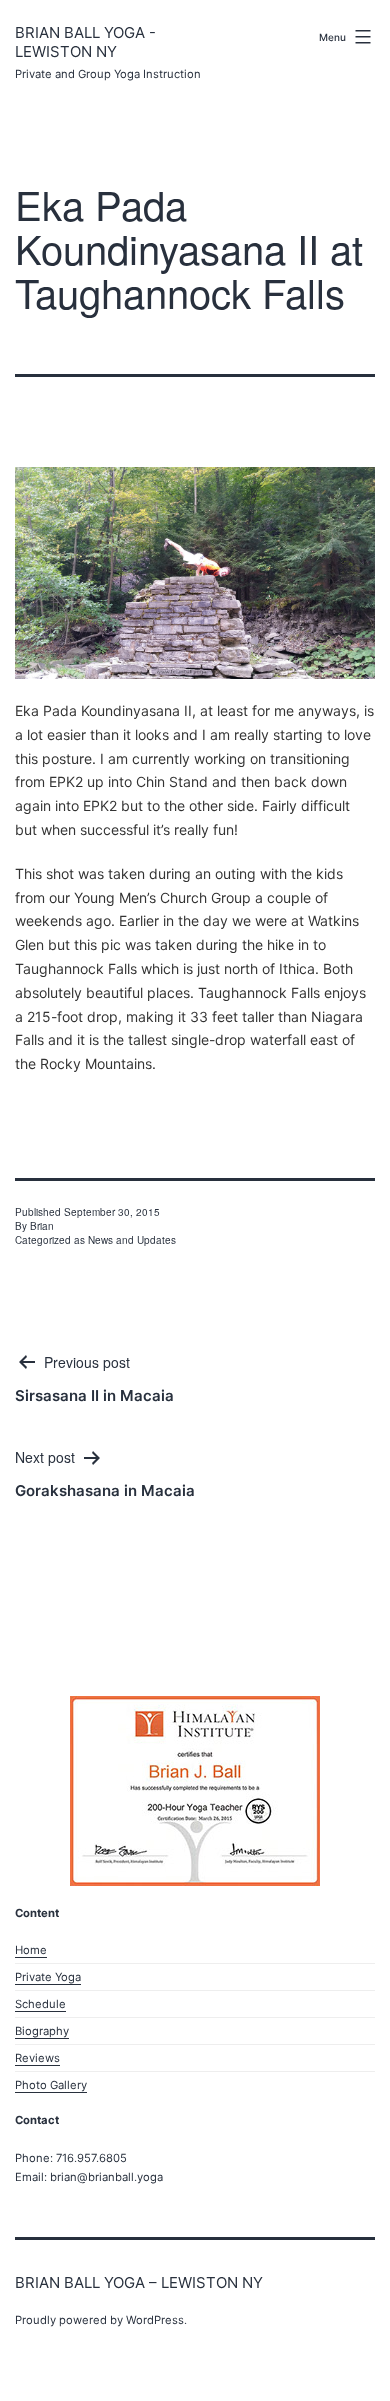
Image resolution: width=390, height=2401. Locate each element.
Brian (42, 1226)
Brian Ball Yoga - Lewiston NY (85, 42)
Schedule (40, 2004)
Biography (42, 2031)
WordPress (155, 2320)
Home (31, 1950)
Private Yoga (48, 1977)
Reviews (37, 2058)
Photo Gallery (51, 2085)
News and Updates (132, 1240)
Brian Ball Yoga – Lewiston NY (139, 2282)
